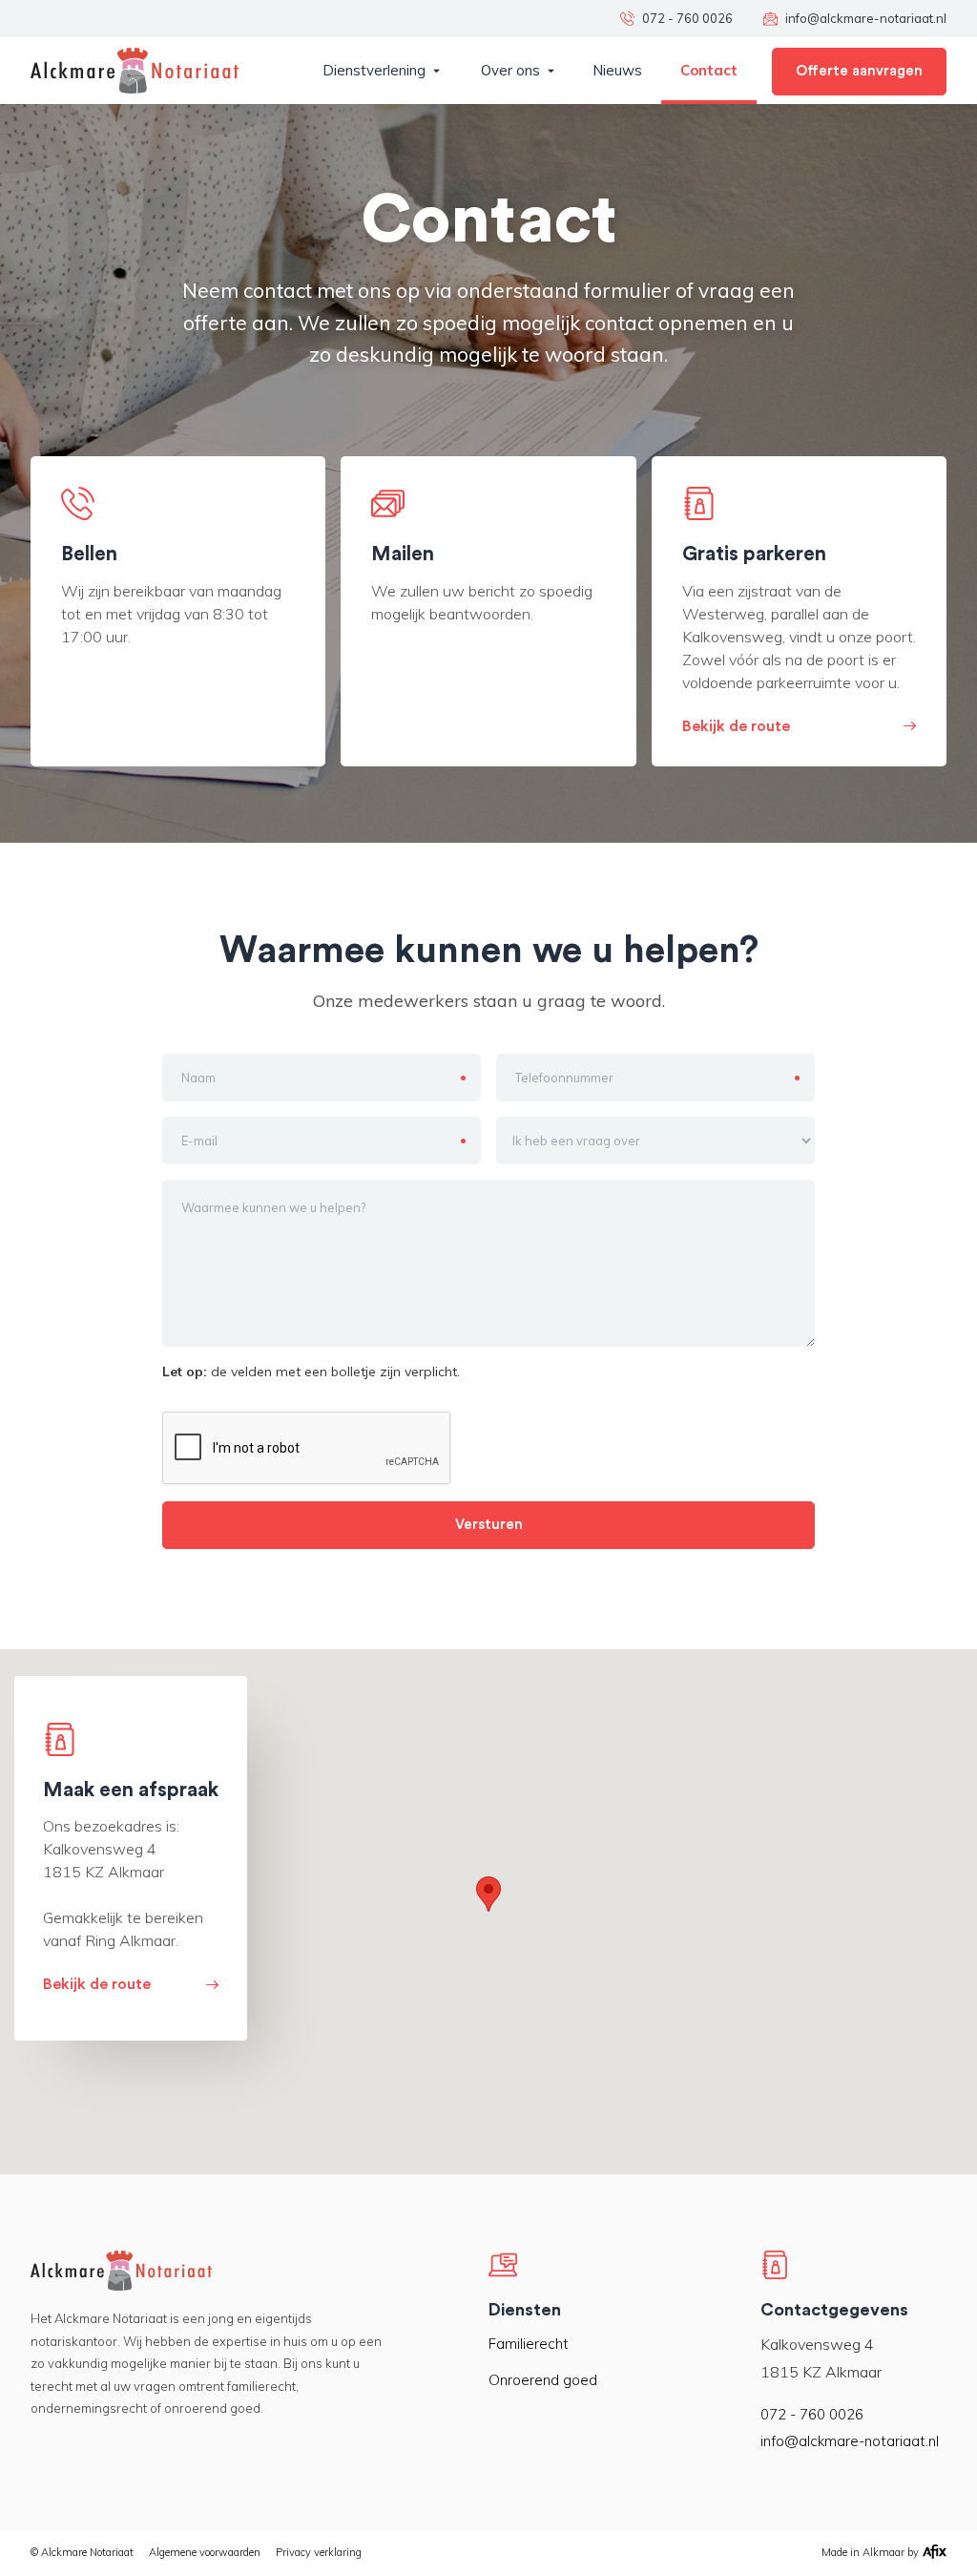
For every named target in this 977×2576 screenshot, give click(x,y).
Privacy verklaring (319, 2552)
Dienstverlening (374, 70)
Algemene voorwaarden (205, 2552)
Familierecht (529, 2344)
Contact (709, 70)
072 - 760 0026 (812, 2414)
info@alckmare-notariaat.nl (850, 2441)
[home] (135, 71)
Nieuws (617, 70)
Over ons (510, 70)
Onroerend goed (543, 2380)
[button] (381, 71)
